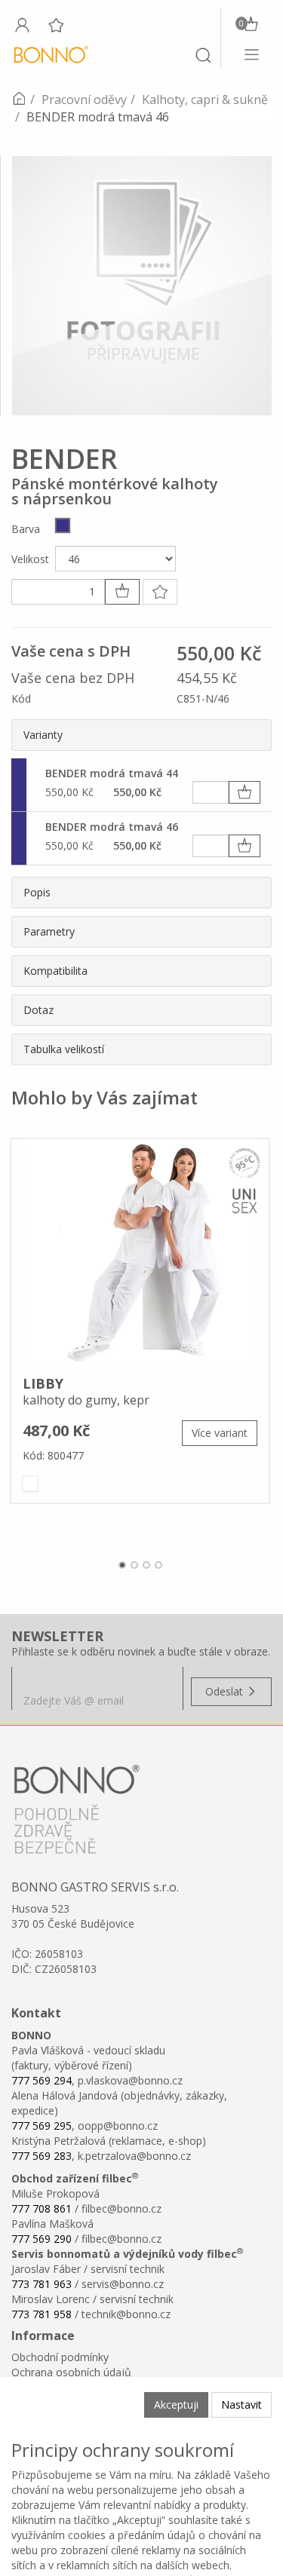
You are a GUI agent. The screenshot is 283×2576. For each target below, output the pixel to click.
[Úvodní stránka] (19, 100)
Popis (37, 892)
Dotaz (38, 1010)
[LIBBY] (140, 1252)
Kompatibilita (55, 971)
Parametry (49, 931)
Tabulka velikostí (64, 1049)
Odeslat (226, 1691)
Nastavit (241, 2404)
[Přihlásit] (22, 25)
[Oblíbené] (56, 25)
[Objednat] (245, 792)
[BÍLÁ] (30, 1484)
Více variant (220, 1433)
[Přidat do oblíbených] (160, 592)
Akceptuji (176, 2404)
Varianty (43, 735)
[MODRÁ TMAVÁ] (63, 525)
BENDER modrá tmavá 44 (112, 773)
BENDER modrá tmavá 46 (112, 827)
